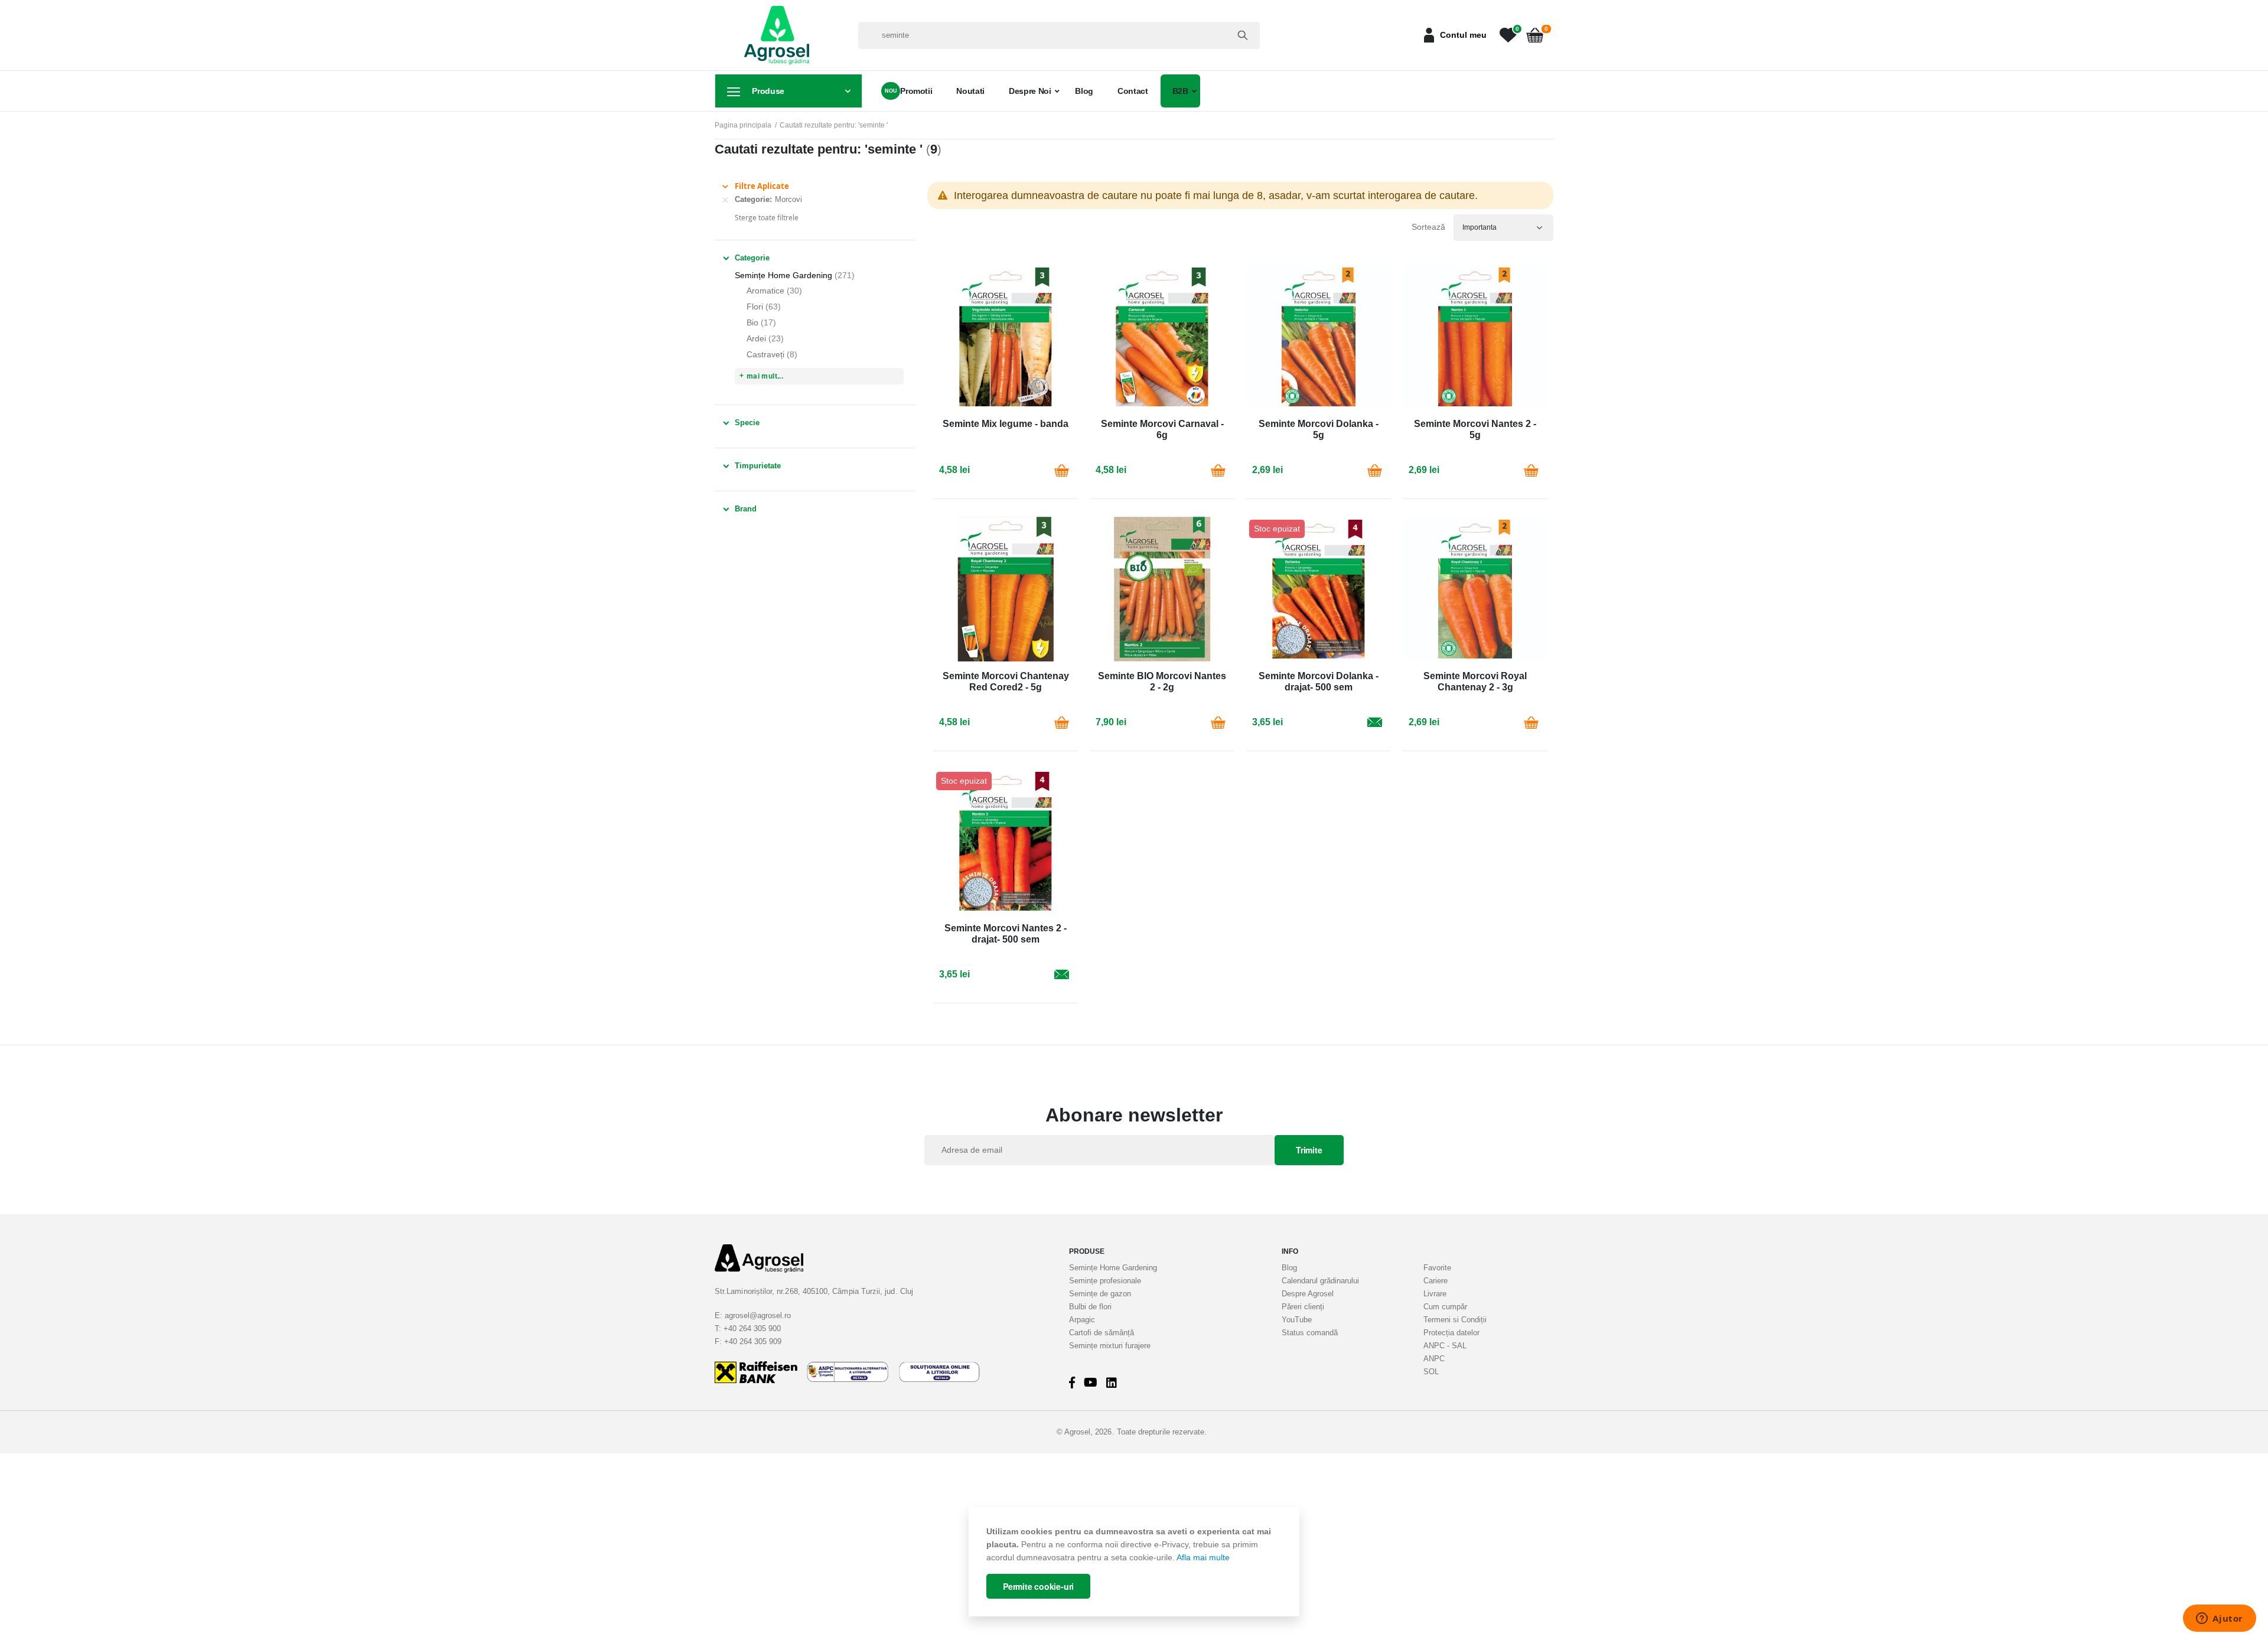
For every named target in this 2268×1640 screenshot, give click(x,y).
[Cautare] (1243, 35)
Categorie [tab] (752, 258)
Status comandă (1310, 1333)
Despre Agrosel (1308, 1294)
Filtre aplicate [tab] (762, 186)
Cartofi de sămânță (1102, 1333)
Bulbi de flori (1090, 1307)
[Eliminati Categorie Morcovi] (725, 200)
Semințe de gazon (1100, 1294)
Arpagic (1082, 1320)
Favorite (1437, 1268)
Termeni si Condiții (1455, 1320)
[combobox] (1059, 35)
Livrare (1435, 1294)
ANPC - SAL (1445, 1346)
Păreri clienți (1303, 1307)
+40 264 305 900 (752, 1328)
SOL (1431, 1372)
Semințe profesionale (1105, 1281)
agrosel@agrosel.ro (758, 1315)
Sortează (1428, 227)
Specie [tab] (747, 423)
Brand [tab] (746, 509)
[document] (1134, 1562)
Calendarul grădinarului (1320, 1281)
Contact (1133, 91)
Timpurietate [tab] (758, 466)
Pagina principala (743, 125)
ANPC (1434, 1359)
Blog (1084, 91)
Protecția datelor (1451, 1333)
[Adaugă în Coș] (1061, 470)
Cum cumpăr (1445, 1307)
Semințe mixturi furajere (1110, 1346)
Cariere (1436, 1281)
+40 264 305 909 (753, 1341)
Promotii (916, 91)
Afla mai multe (1203, 1557)
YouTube (1297, 1320)
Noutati (970, 91)
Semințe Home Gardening (1113, 1268)
